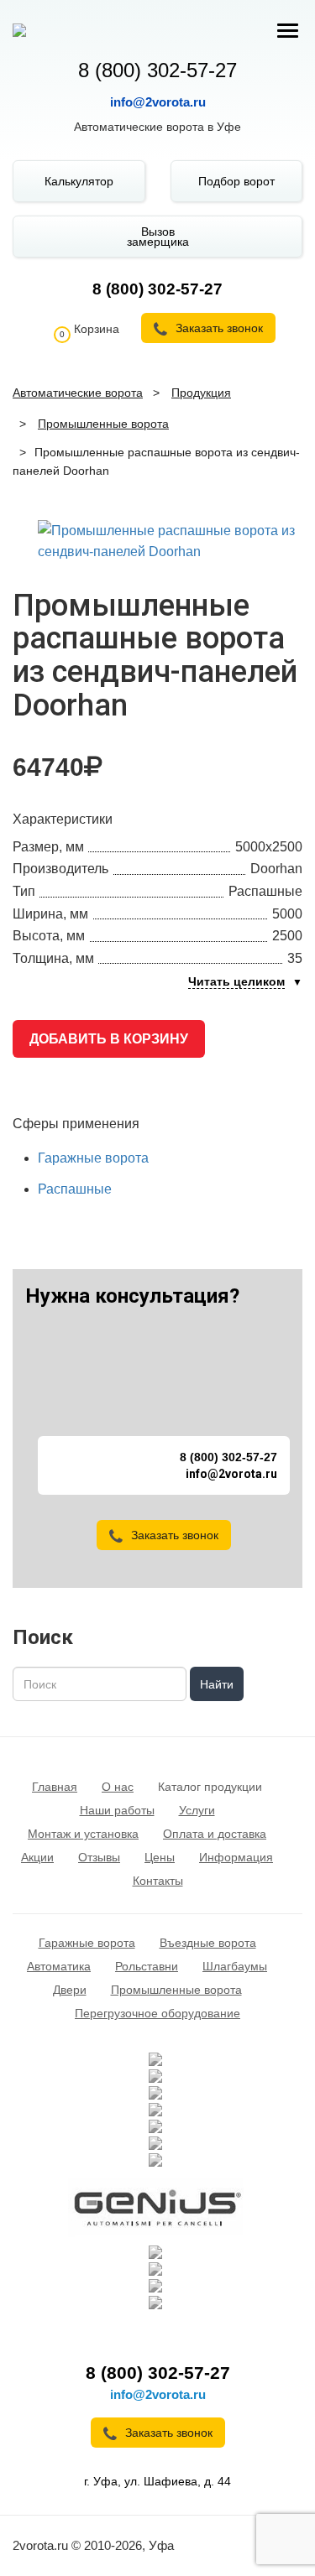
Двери (70, 1990)
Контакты (158, 1881)
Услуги (197, 1810)
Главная (55, 1787)
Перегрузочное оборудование (157, 2013)
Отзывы (99, 1857)
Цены (160, 1857)
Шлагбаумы (235, 1966)
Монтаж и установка (83, 1834)
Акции (37, 1857)
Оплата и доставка (215, 1834)
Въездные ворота (208, 1943)
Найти (217, 1684)
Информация (236, 1857)
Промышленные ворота (176, 1990)
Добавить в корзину (109, 1039)
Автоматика (59, 1966)
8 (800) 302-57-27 (157, 70)
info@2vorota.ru (158, 102)
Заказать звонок (175, 1535)
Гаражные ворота (93, 1158)
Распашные (75, 1189)
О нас (118, 1787)
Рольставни (147, 1966)
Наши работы (117, 1810)
